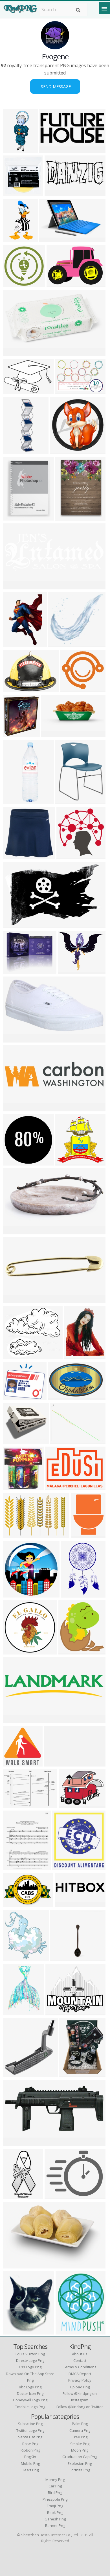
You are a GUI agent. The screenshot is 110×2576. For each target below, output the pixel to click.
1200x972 (62, 450)
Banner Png (55, 2525)
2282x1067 (52, 149)
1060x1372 (72, 2074)
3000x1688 (52, 239)
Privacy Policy (80, 2380)
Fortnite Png (80, 2470)
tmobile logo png (30, 2407)
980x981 (13, 1162)
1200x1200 (16, 1039)
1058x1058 (16, 2265)
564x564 (13, 2012)
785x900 (13, 734)
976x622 (13, 924)
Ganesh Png (55, 2519)
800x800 (13, 1300)
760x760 (13, 1440)
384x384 (13, 1594)
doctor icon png (30, 2393)
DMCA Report (80, 2374)
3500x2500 (58, 1486)
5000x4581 (61, 643)
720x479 (66, 391)
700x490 (13, 1534)
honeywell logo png (30, 2400)
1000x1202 (68, 2331)
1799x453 (15, 1108)
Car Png (55, 2486)
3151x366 (56, 1763)
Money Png (55, 2480)
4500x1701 (16, 586)
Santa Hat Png (30, 2437)
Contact (80, 2360)
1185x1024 (71, 970)
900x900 (66, 517)
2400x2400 (65, 1867)
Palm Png (80, 2424)
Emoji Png (55, 2506)
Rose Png (30, 2444)
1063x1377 (16, 1867)
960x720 (61, 1440)
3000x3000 (16, 192)
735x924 (75, 1356)
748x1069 (15, 2196)
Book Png (55, 2513)
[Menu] (104, 8)
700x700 (13, 1231)
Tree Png (80, 2437)
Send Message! (55, 86)
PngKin (30, 2457)
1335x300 (15, 1720)
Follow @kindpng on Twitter (80, 2407)
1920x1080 (16, 2142)
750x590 (69, 1804)
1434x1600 (71, 1651)
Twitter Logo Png (30, 2430)
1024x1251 (16, 2331)
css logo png (30, 2367)
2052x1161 (54, 734)
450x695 (13, 643)
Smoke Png (80, 2444)
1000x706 (15, 1904)
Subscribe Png (30, 2424)
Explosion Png (80, 2463)
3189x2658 (58, 2012)
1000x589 (72, 689)
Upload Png (80, 2387)
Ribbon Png (30, 2450)
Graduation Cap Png (80, 2457)
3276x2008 (61, 1397)
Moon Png (80, 2450)
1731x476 (66, 1904)
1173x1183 (16, 1763)
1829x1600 (16, 450)
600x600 (13, 284)
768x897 (66, 800)
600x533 (13, 1356)
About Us (80, 2354)
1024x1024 (16, 353)
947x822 (13, 1397)
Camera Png (80, 2430)
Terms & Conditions (80, 2367)
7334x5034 (16, 391)
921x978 (13, 1486)
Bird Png (55, 2492)
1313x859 (15, 1804)
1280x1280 (16, 2074)
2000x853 (56, 192)
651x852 (13, 517)
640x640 (13, 1958)
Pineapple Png (55, 2499)
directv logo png (30, 2360)
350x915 (13, 149)
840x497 (57, 284)
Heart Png (30, 2470)
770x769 (13, 1651)
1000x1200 (16, 856)
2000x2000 (16, 800)
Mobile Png (30, 2463)
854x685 (55, 2196)
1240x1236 (68, 1162)
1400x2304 (74, 1594)
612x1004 (15, 239)
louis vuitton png (30, 2354)
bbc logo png (30, 2387)
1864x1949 (69, 856)
